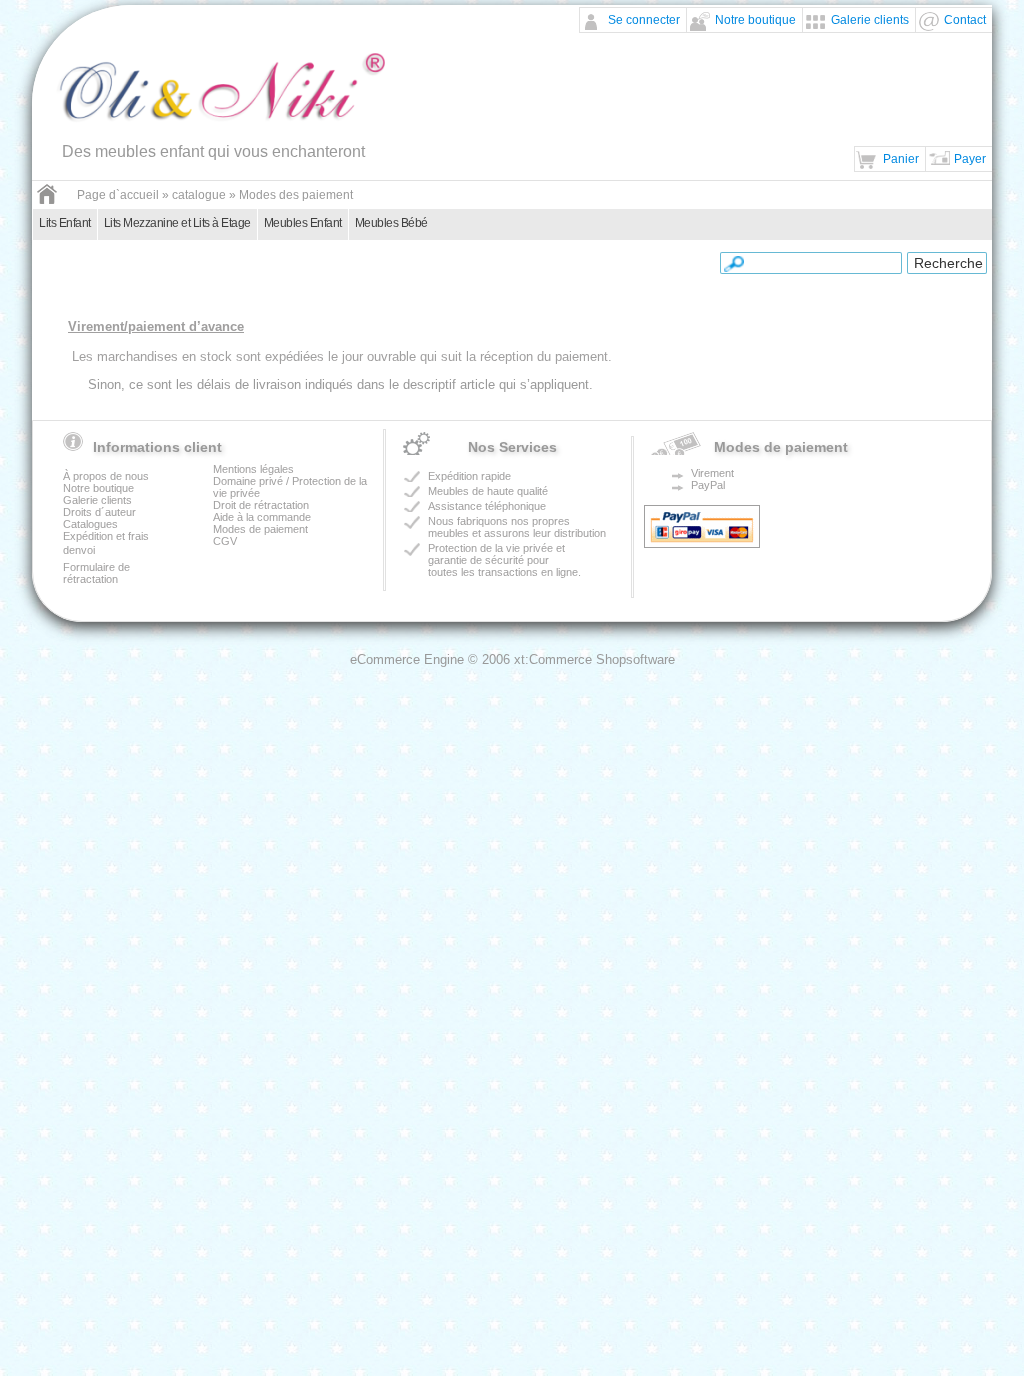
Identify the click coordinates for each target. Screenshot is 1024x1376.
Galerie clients (870, 20)
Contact (965, 20)
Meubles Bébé (391, 223)
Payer (970, 159)
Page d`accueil (118, 195)
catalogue (199, 195)
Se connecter (644, 20)
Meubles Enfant (303, 223)
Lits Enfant (65, 223)
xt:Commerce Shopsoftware (594, 659)
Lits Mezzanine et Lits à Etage (177, 223)
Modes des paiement (296, 195)
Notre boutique (755, 20)
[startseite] (47, 201)
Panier (901, 159)
